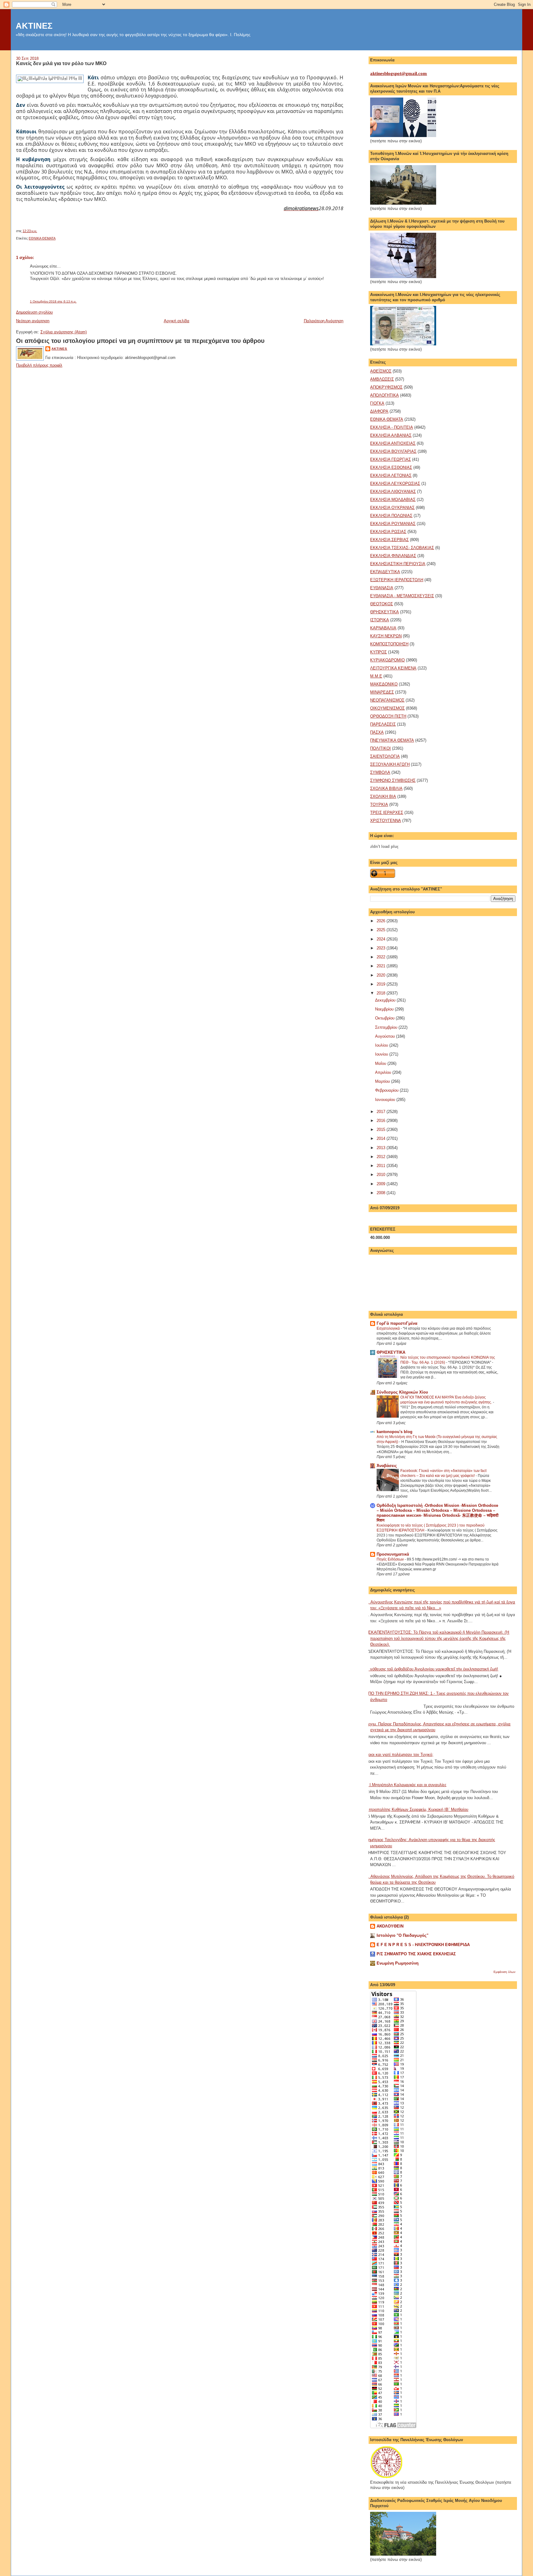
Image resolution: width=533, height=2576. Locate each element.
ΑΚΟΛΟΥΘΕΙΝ (390, 1926)
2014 (382, 1138)
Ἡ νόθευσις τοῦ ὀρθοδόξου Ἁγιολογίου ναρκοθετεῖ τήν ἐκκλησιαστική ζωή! (432, 1669)
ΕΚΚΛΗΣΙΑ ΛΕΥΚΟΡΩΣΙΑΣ (395, 484)
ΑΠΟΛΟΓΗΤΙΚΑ (384, 395)
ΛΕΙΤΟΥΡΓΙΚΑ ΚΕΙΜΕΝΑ (393, 668)
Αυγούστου (386, 1036)
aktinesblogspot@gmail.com (399, 73)
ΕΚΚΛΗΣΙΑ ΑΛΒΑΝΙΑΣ (391, 435)
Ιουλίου (382, 1045)
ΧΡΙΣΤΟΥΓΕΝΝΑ (386, 821)
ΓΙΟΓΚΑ (377, 403)
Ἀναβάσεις (387, 1466)
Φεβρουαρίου (387, 1090)
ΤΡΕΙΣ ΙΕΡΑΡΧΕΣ (387, 813)
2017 (382, 1112)
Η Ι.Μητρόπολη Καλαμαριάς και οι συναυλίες (406, 1785)
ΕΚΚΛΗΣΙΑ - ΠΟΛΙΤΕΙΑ (392, 427)
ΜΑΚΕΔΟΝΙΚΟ (384, 684)
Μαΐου (381, 1063)
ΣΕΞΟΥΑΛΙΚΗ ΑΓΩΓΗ (390, 764)
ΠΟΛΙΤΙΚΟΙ (380, 748)
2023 (382, 948)
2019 (382, 984)
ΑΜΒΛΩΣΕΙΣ (382, 379)
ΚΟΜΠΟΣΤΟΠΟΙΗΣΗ (389, 644)
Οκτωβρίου (385, 1018)
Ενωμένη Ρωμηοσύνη (398, 1963)
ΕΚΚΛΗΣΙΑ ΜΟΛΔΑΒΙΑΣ (393, 500)
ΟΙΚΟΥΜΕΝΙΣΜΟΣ (387, 708)
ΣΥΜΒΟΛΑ (380, 772)
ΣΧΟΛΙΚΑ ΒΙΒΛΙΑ (386, 788)
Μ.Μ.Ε (376, 676)
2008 (382, 1193)
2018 (382, 993)
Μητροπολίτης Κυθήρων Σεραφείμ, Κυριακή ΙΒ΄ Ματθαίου (417, 1809)
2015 (382, 1130)
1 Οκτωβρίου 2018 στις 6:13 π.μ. (53, 301)
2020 (382, 975)
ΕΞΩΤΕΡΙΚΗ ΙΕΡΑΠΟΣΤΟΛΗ (397, 580)
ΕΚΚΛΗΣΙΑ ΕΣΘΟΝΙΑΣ (391, 467)
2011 (382, 1166)
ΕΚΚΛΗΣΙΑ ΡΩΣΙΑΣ (388, 532)
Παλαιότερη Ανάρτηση (324, 321)
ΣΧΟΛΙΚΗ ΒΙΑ (383, 796)
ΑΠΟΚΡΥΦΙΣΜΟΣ (386, 387)
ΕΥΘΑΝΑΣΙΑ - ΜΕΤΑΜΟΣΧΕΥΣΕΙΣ (402, 596)
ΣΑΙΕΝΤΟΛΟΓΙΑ (385, 756)
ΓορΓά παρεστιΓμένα (397, 1323)
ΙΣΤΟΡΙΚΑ (380, 620)
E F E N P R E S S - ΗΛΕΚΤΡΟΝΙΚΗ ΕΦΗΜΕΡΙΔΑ (423, 1945)
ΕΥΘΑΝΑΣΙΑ (382, 588)
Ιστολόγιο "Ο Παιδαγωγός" (403, 1935)
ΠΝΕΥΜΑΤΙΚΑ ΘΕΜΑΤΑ (392, 740)
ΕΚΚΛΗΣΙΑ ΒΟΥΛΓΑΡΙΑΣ (393, 451)
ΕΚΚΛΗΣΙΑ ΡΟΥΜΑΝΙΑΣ (393, 524)
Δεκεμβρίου (386, 1000)
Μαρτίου (383, 1081)
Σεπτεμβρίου (387, 1027)
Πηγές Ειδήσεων (391, 1559)
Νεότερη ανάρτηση (33, 321)
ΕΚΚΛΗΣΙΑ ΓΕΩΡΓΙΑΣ (390, 459)
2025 (382, 930)
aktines (59, 349)
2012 (382, 1157)
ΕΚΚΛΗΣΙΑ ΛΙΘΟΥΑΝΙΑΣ (393, 492)
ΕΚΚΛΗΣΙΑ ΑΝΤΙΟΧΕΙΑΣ (393, 443)
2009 (382, 1184)
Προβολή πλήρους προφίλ (39, 365)
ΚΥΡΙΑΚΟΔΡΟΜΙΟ (387, 660)
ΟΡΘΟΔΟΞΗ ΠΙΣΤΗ (388, 716)
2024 (382, 939)
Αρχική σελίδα (177, 321)
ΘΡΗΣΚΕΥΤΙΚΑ (384, 612)
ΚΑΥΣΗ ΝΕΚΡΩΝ (386, 636)
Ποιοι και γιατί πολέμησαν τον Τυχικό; (399, 1755)
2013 (382, 1148)
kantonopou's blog (395, 1432)
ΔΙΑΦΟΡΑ (379, 411)
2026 (382, 921)
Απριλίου (384, 1072)
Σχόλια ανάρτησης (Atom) (64, 332)
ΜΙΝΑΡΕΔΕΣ (382, 692)
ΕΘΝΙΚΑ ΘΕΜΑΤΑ (42, 238)
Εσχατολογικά (389, 1328)
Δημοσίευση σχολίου (34, 312)
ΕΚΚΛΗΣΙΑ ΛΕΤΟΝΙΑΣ (391, 475)
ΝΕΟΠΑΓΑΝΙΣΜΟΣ (387, 700)
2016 (382, 1121)
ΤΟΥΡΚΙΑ (379, 804)
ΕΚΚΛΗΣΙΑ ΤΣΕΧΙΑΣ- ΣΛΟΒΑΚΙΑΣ (402, 548)
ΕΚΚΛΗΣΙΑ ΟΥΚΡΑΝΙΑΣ (392, 508)
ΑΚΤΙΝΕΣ (34, 26)
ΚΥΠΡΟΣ (378, 652)
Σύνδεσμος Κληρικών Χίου (402, 1392)
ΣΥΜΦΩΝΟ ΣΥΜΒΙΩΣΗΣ (393, 780)
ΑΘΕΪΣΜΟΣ (381, 371)
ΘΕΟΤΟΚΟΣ (382, 604)
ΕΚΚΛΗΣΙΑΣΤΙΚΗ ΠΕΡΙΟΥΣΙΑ (398, 564)
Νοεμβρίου (385, 1009)
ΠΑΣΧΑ (377, 732)
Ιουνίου (382, 1054)
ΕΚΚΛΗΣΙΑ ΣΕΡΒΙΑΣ (389, 540)
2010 (382, 1175)
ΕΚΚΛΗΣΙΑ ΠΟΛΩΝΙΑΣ (391, 516)
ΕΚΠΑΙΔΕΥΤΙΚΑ (385, 572)
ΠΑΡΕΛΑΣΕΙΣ (383, 724)
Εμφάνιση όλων (504, 1972)
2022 (382, 957)
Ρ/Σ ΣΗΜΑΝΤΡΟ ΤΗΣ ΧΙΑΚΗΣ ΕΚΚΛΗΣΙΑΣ (416, 1954)
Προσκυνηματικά (393, 1554)
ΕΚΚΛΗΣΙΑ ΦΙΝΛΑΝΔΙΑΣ (393, 556)
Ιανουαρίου (386, 1100)
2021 (382, 966)
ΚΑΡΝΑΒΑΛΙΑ (383, 628)
